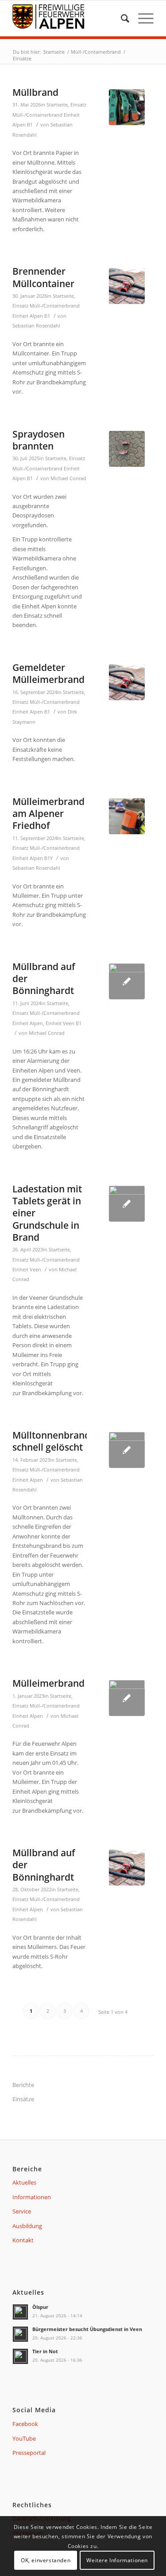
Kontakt (23, 2240)
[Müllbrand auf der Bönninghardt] (127, 981)
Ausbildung (27, 2226)
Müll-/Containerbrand (37, 115)
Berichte (23, 2085)
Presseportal (29, 2453)
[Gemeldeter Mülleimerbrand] (127, 682)
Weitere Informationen (117, 2560)
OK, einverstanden (46, 2560)
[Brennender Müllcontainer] (127, 286)
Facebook (25, 2424)
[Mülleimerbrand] (127, 1698)
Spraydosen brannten (39, 440)
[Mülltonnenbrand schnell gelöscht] (127, 1450)
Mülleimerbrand (48, 1683)
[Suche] (121, 18)
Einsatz (78, 105)
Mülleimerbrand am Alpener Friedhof (48, 814)
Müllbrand (35, 92)
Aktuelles (24, 2182)
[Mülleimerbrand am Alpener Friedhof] (127, 816)
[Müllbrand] (127, 107)
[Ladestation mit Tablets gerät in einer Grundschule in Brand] (127, 1204)
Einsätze (23, 2099)
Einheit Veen (60, 1023)
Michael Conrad (68, 478)
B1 (30, 125)
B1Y (48, 858)
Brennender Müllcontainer (43, 277)
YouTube (24, 2438)
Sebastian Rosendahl (36, 326)
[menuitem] (121, 18)
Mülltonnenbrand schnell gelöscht (51, 1441)
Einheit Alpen (28, 316)
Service (22, 2211)
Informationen (32, 2197)
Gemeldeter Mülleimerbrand (48, 673)
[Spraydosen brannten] (127, 449)
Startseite (57, 105)
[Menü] (141, 18)
